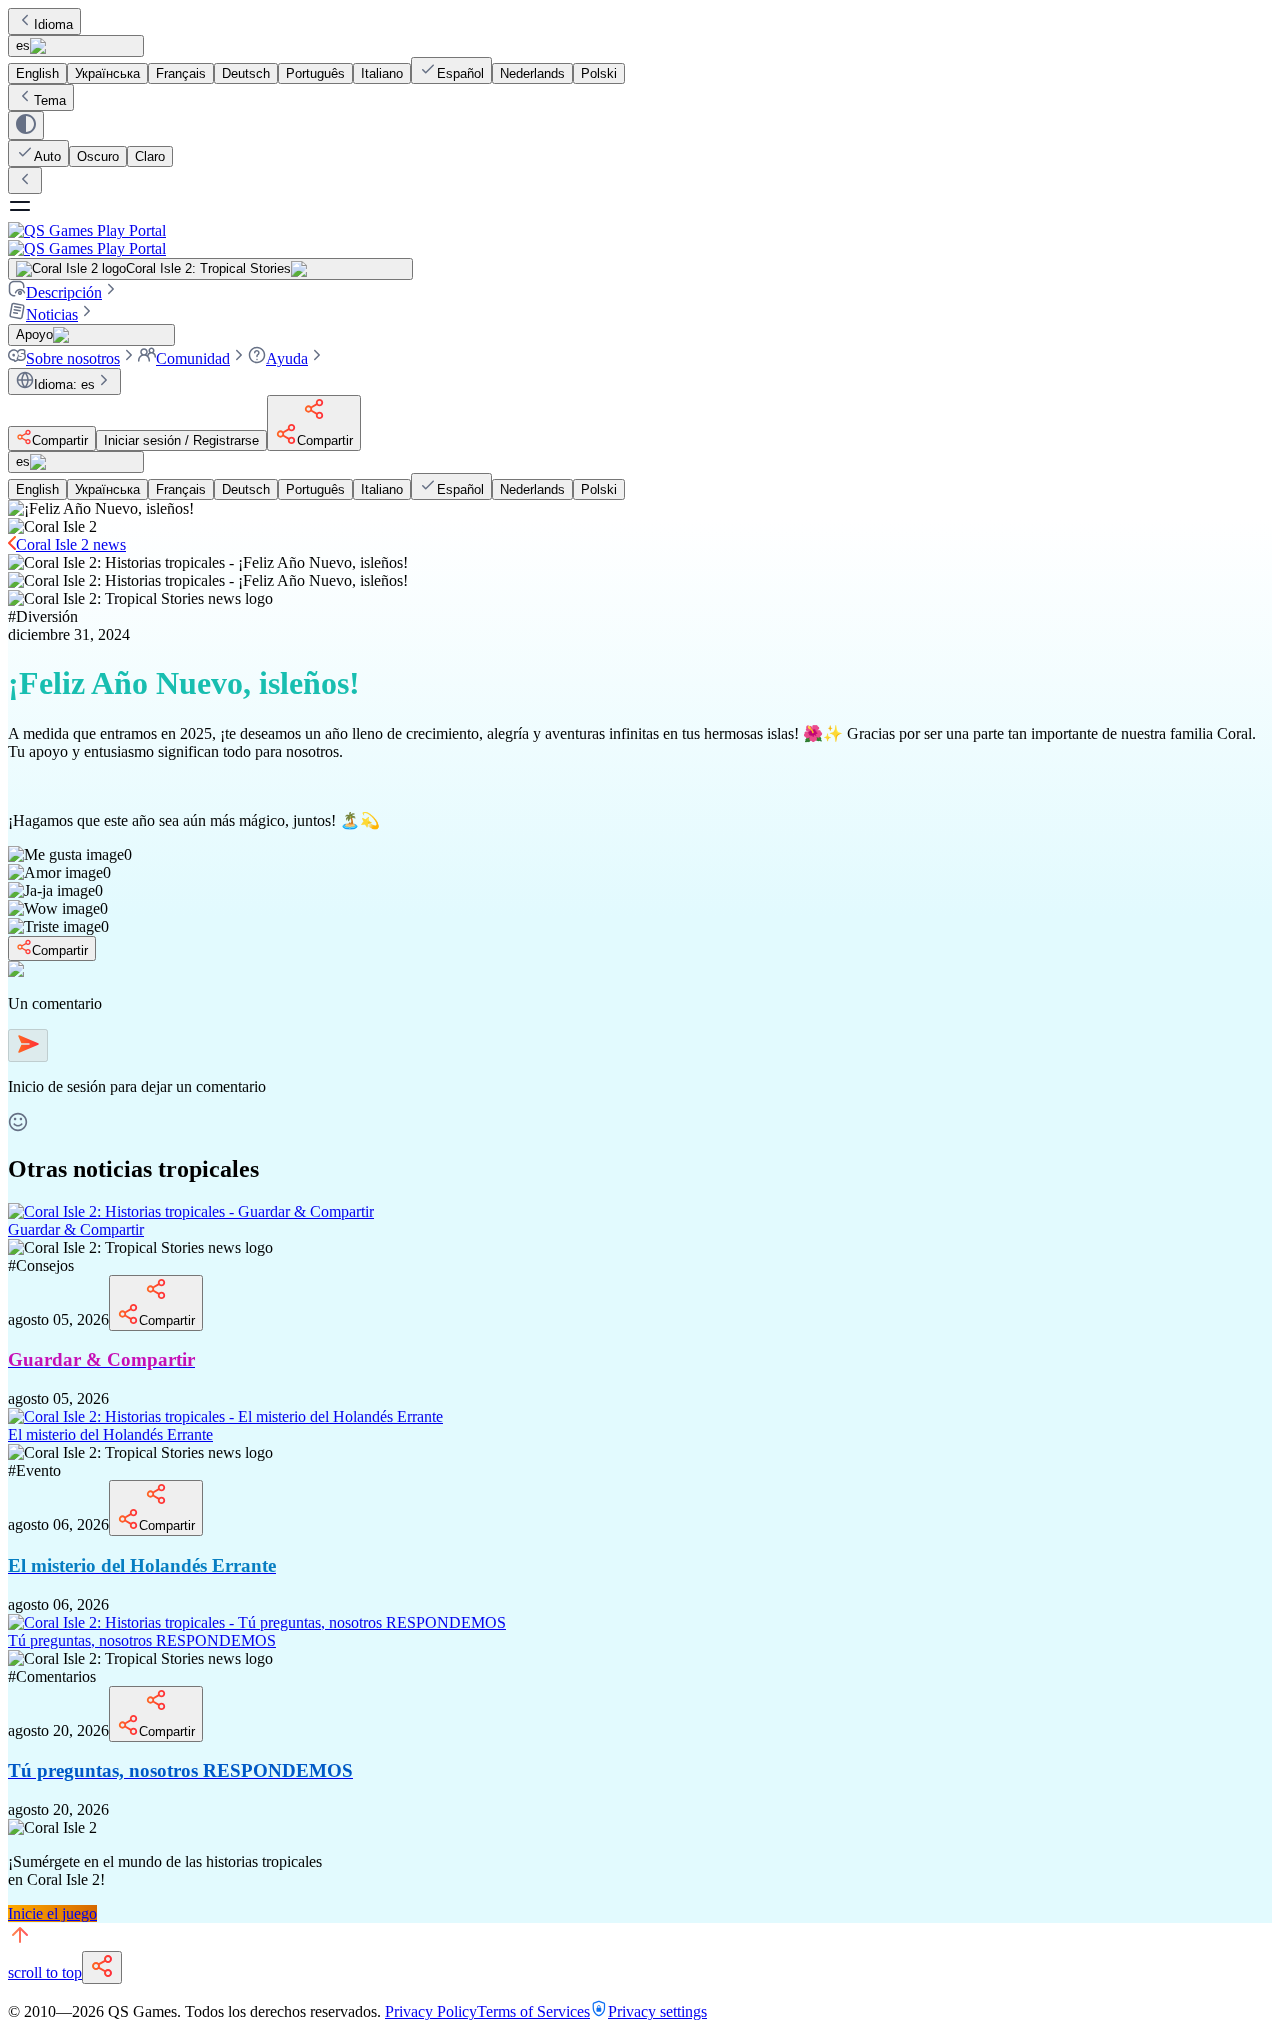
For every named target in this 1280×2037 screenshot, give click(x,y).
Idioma (53, 24)
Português (315, 73)
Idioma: (64, 384)
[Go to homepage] (640, 239)
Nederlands (532, 73)
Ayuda (287, 358)
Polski (599, 73)
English (37, 73)
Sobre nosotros (73, 358)
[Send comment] (28, 1045)
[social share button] (102, 1967)
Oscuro (98, 156)
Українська (107, 73)
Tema (50, 100)
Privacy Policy (431, 2011)
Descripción (64, 292)
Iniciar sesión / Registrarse (181, 440)
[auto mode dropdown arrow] (26, 125)
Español (460, 73)
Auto (47, 156)
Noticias (52, 314)
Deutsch (246, 73)
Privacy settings (657, 2011)
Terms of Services (533, 2011)
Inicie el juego (52, 1913)
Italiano (382, 73)
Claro (150, 156)
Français (181, 73)
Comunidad (193, 358)
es (23, 45)
